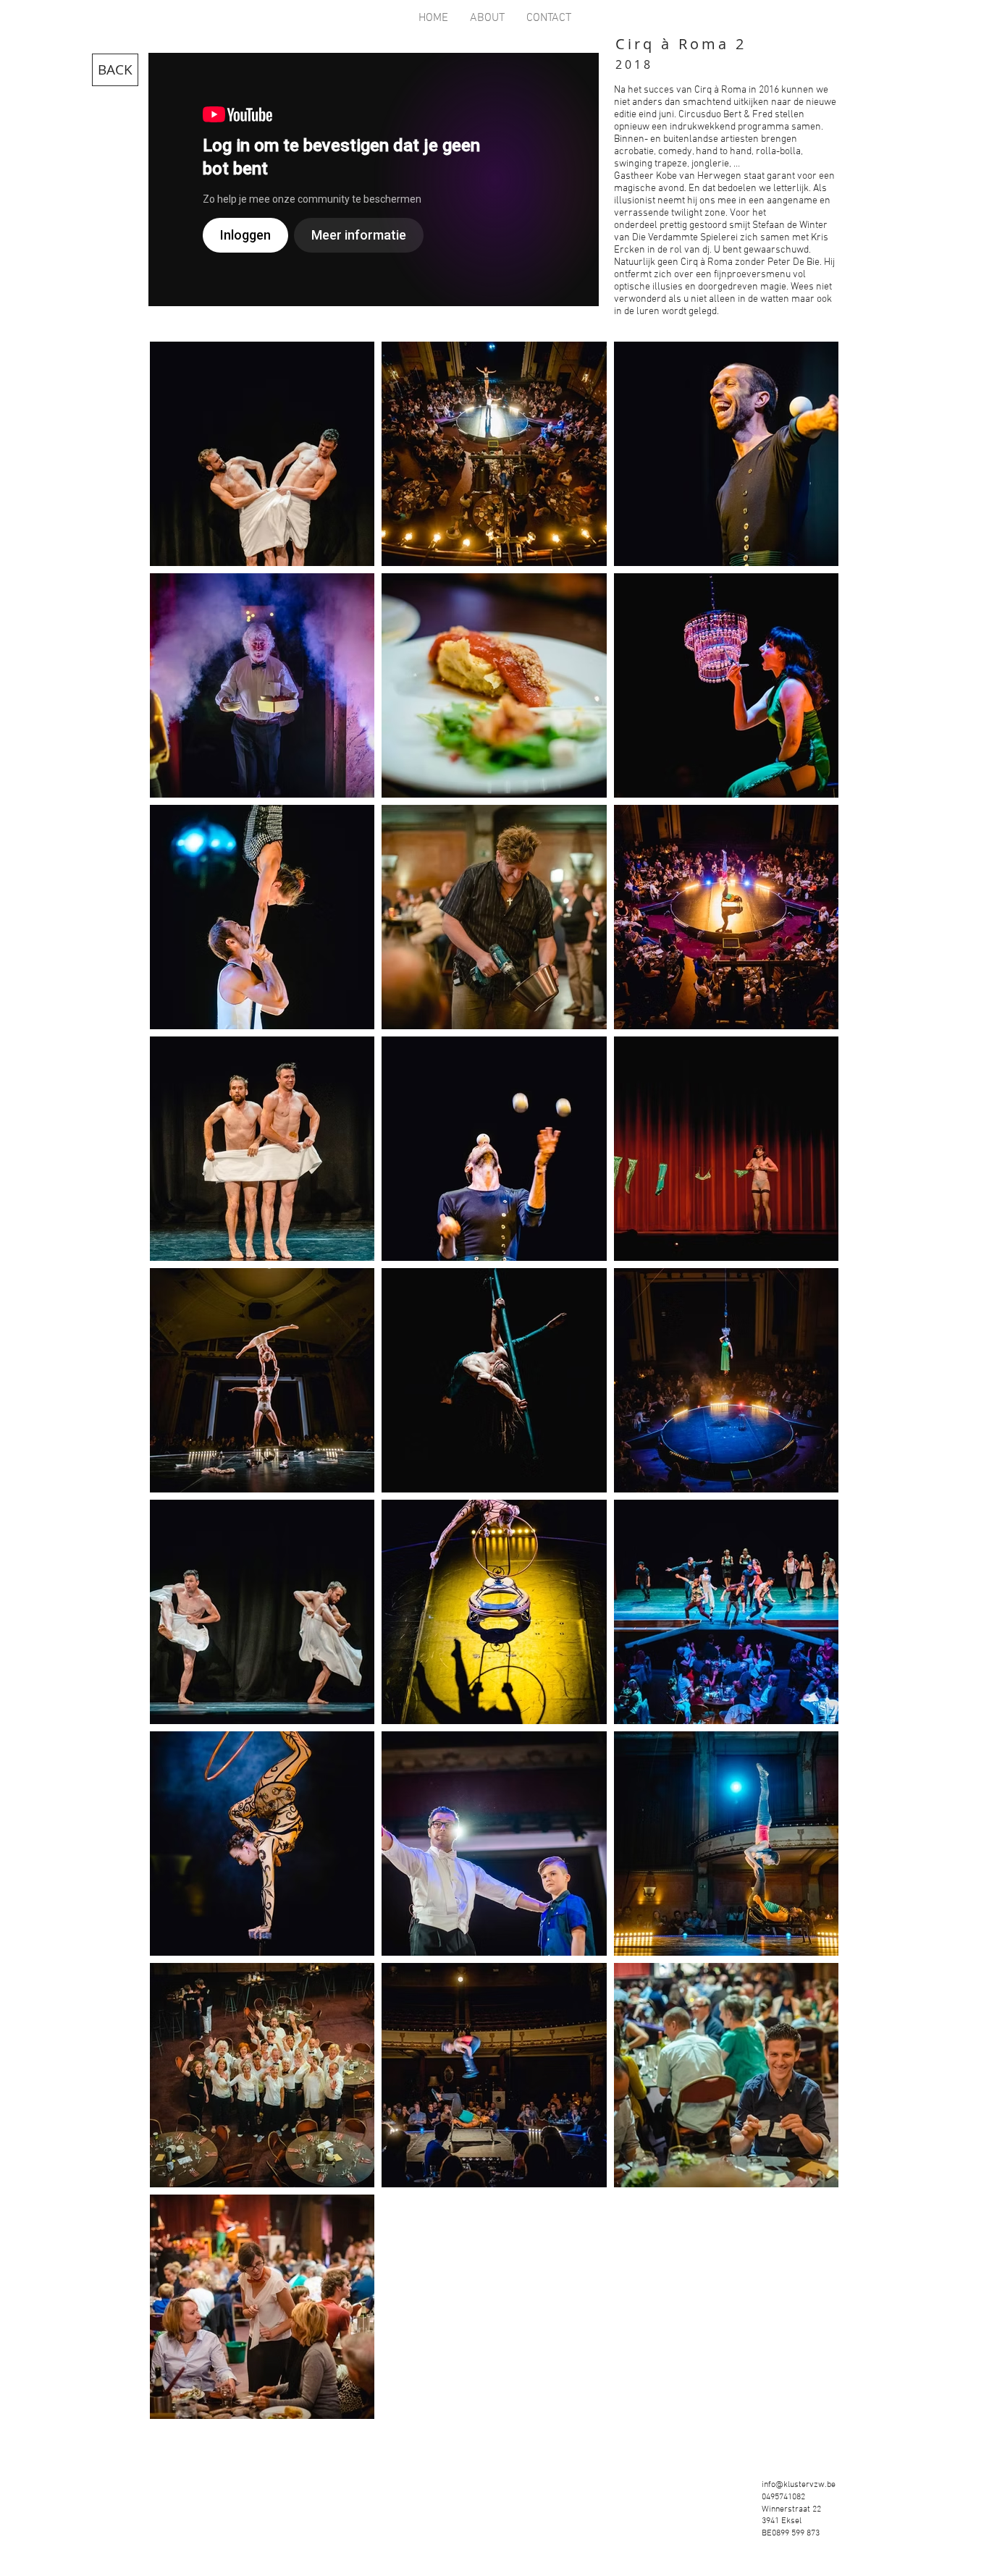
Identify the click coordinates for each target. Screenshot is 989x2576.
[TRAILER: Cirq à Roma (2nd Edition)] (374, 180)
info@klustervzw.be (799, 2485)
